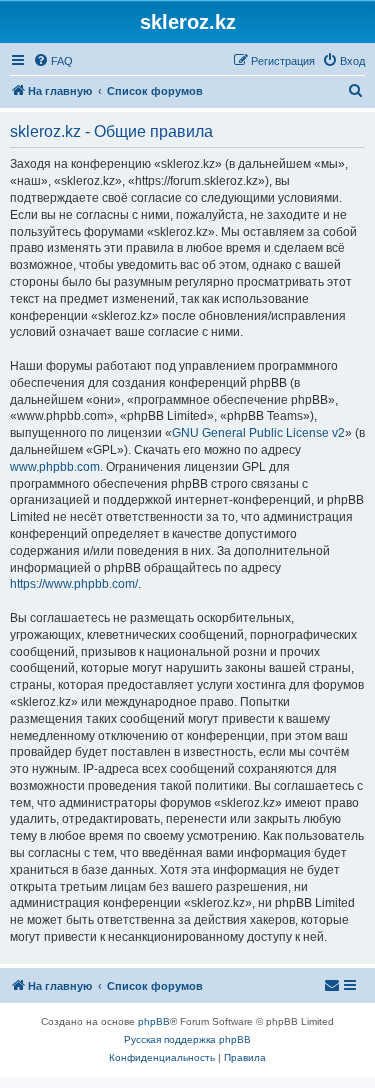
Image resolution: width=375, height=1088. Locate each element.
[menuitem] (53, 61)
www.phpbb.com (55, 467)
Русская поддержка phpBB (187, 1039)
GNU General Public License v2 (258, 433)
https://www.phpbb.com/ (74, 584)
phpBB (154, 1021)
